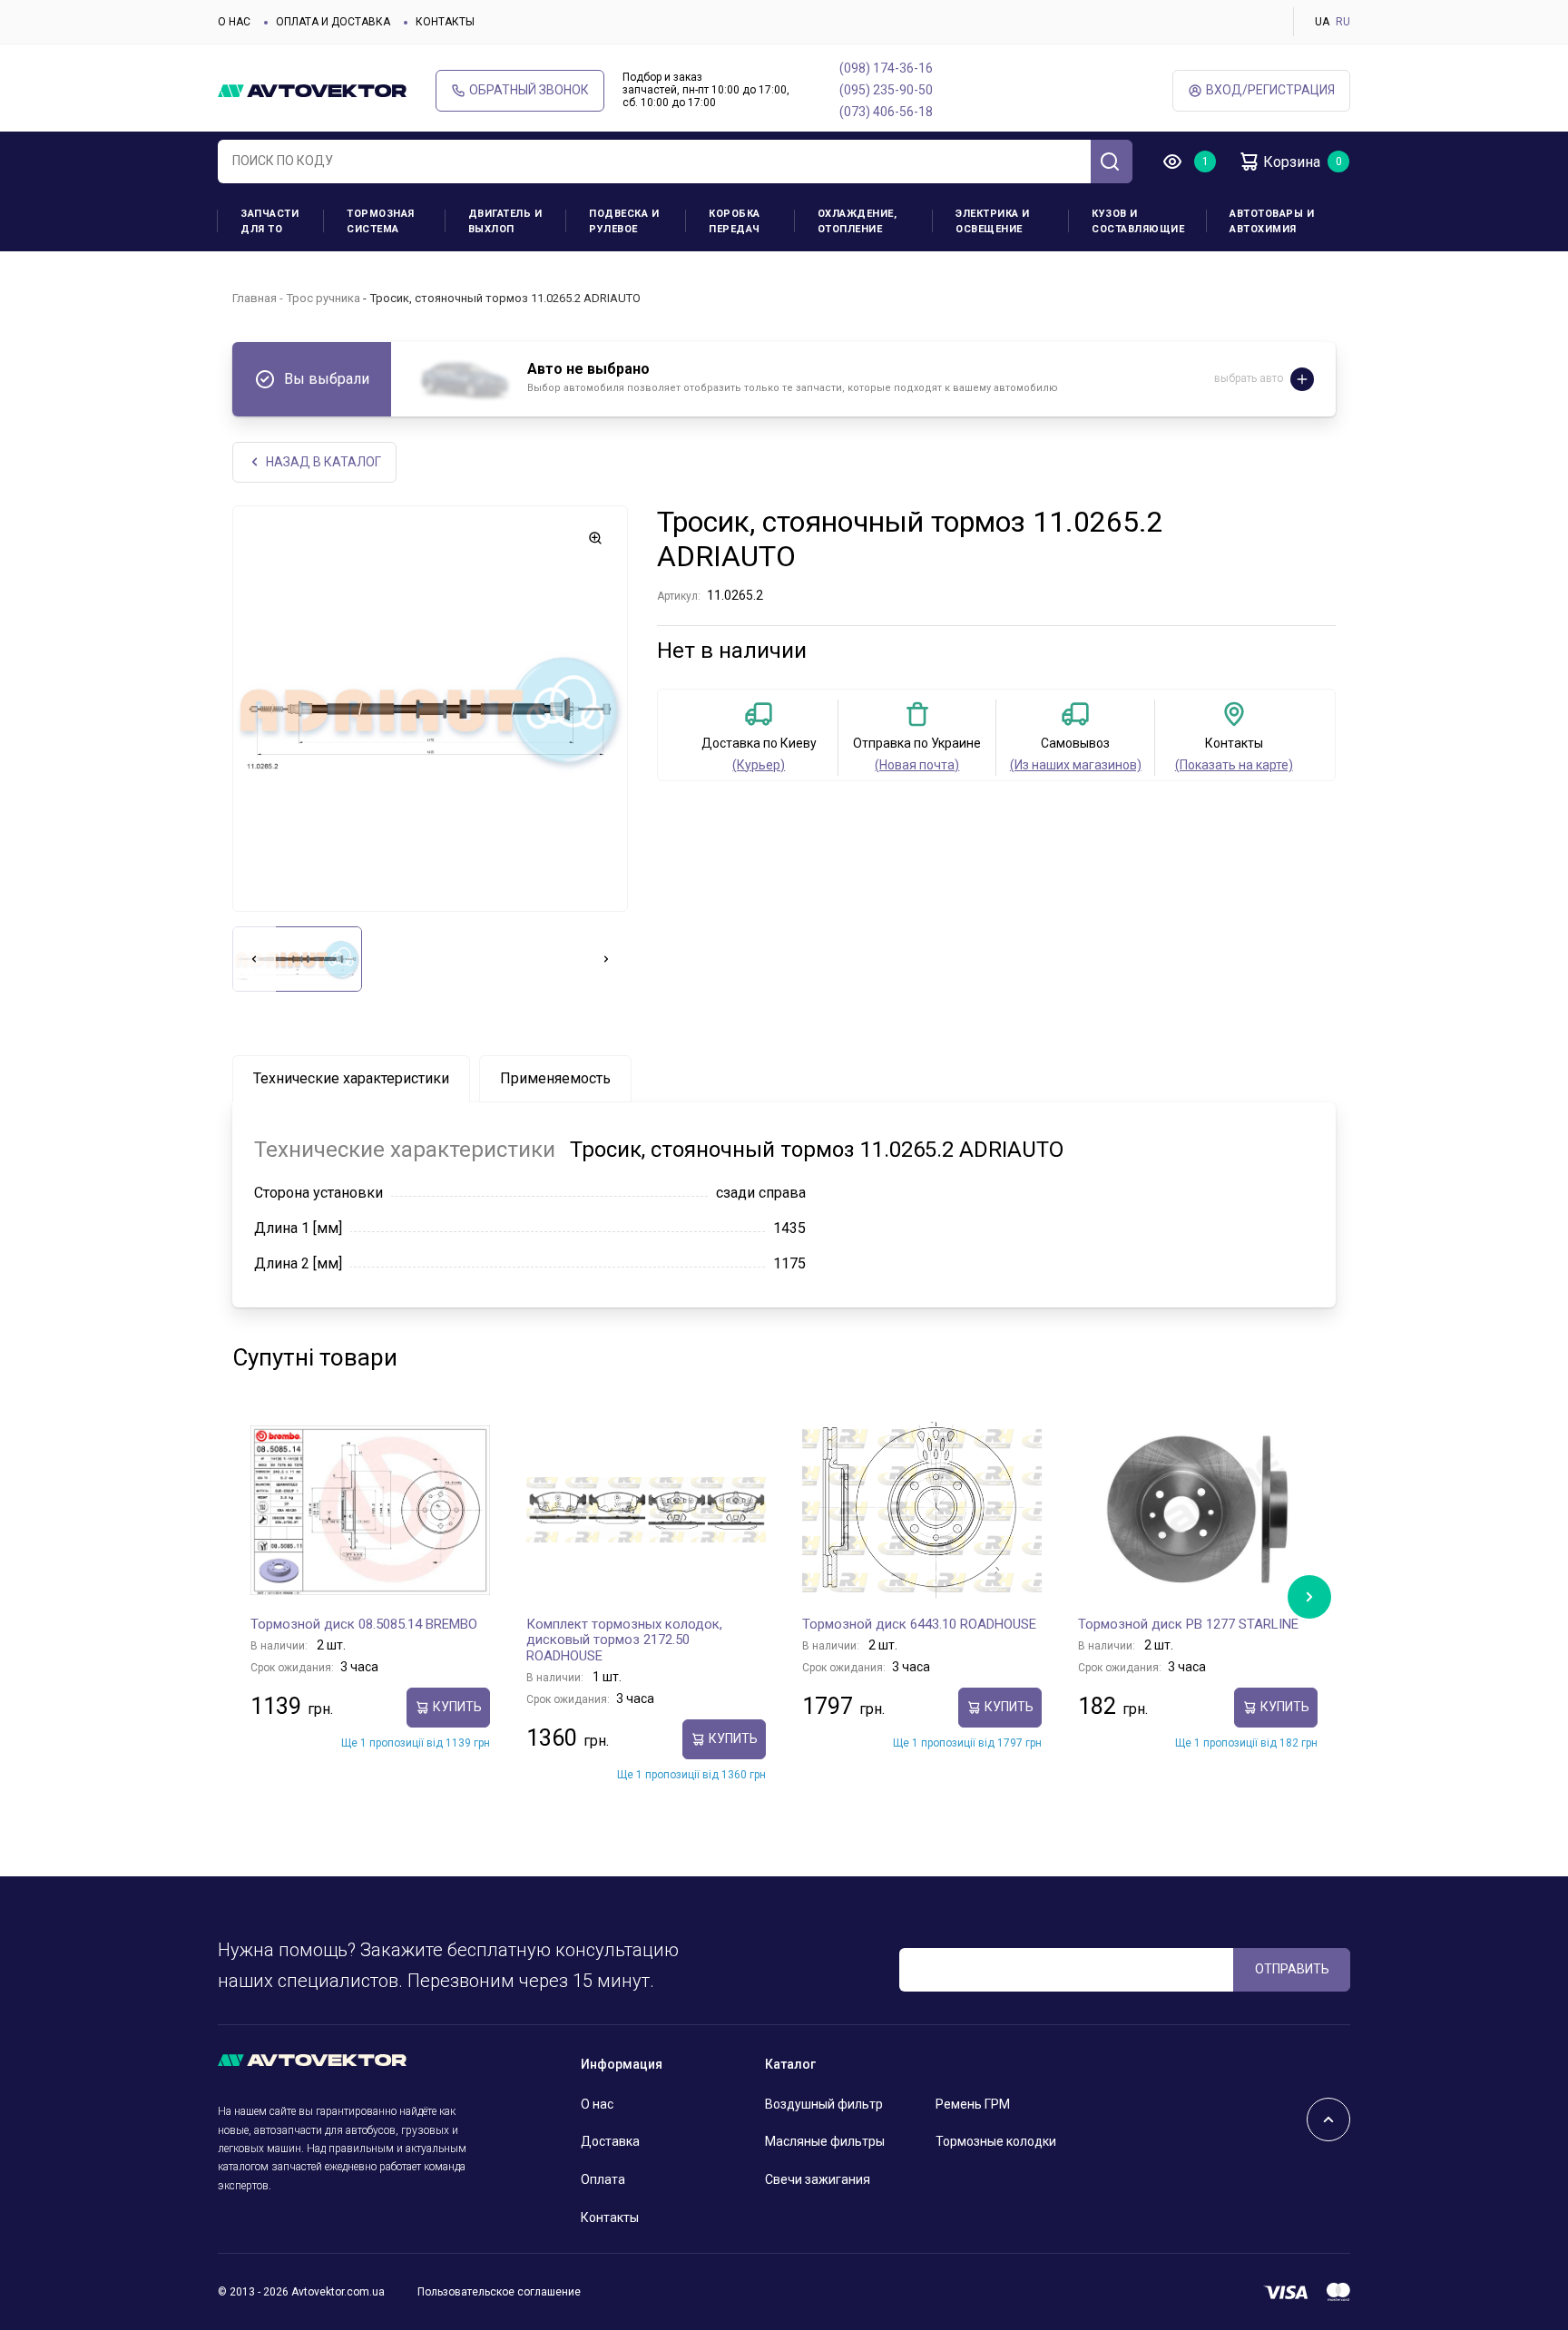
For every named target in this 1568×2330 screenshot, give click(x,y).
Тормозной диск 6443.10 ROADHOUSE (919, 1624)
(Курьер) (759, 765)
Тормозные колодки (996, 2141)
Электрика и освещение (993, 221)
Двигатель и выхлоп (505, 221)
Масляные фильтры (825, 2141)
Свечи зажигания (818, 2179)
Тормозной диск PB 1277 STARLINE (1188, 1624)
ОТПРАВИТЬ (1292, 1969)
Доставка (610, 2141)
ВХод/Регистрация (1270, 90)
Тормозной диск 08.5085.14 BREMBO (364, 1624)
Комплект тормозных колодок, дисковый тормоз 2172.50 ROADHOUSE (624, 1640)
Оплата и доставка (333, 22)
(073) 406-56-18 (886, 112)
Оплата (603, 2179)
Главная (255, 298)
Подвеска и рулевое (624, 221)
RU (1343, 22)
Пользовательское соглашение (499, 2292)
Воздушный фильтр (824, 2104)
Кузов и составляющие (1138, 221)
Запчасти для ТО (269, 221)
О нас (234, 22)
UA (1322, 22)
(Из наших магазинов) (1076, 765)
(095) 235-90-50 (886, 90)
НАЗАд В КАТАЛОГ (323, 462)
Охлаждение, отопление (857, 221)
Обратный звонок (529, 90)
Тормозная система (381, 221)
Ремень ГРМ (973, 2104)
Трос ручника (323, 298)
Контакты (445, 22)
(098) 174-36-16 (886, 68)
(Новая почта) (917, 765)
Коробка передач (735, 221)
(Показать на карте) (1234, 765)
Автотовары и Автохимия (1272, 221)
